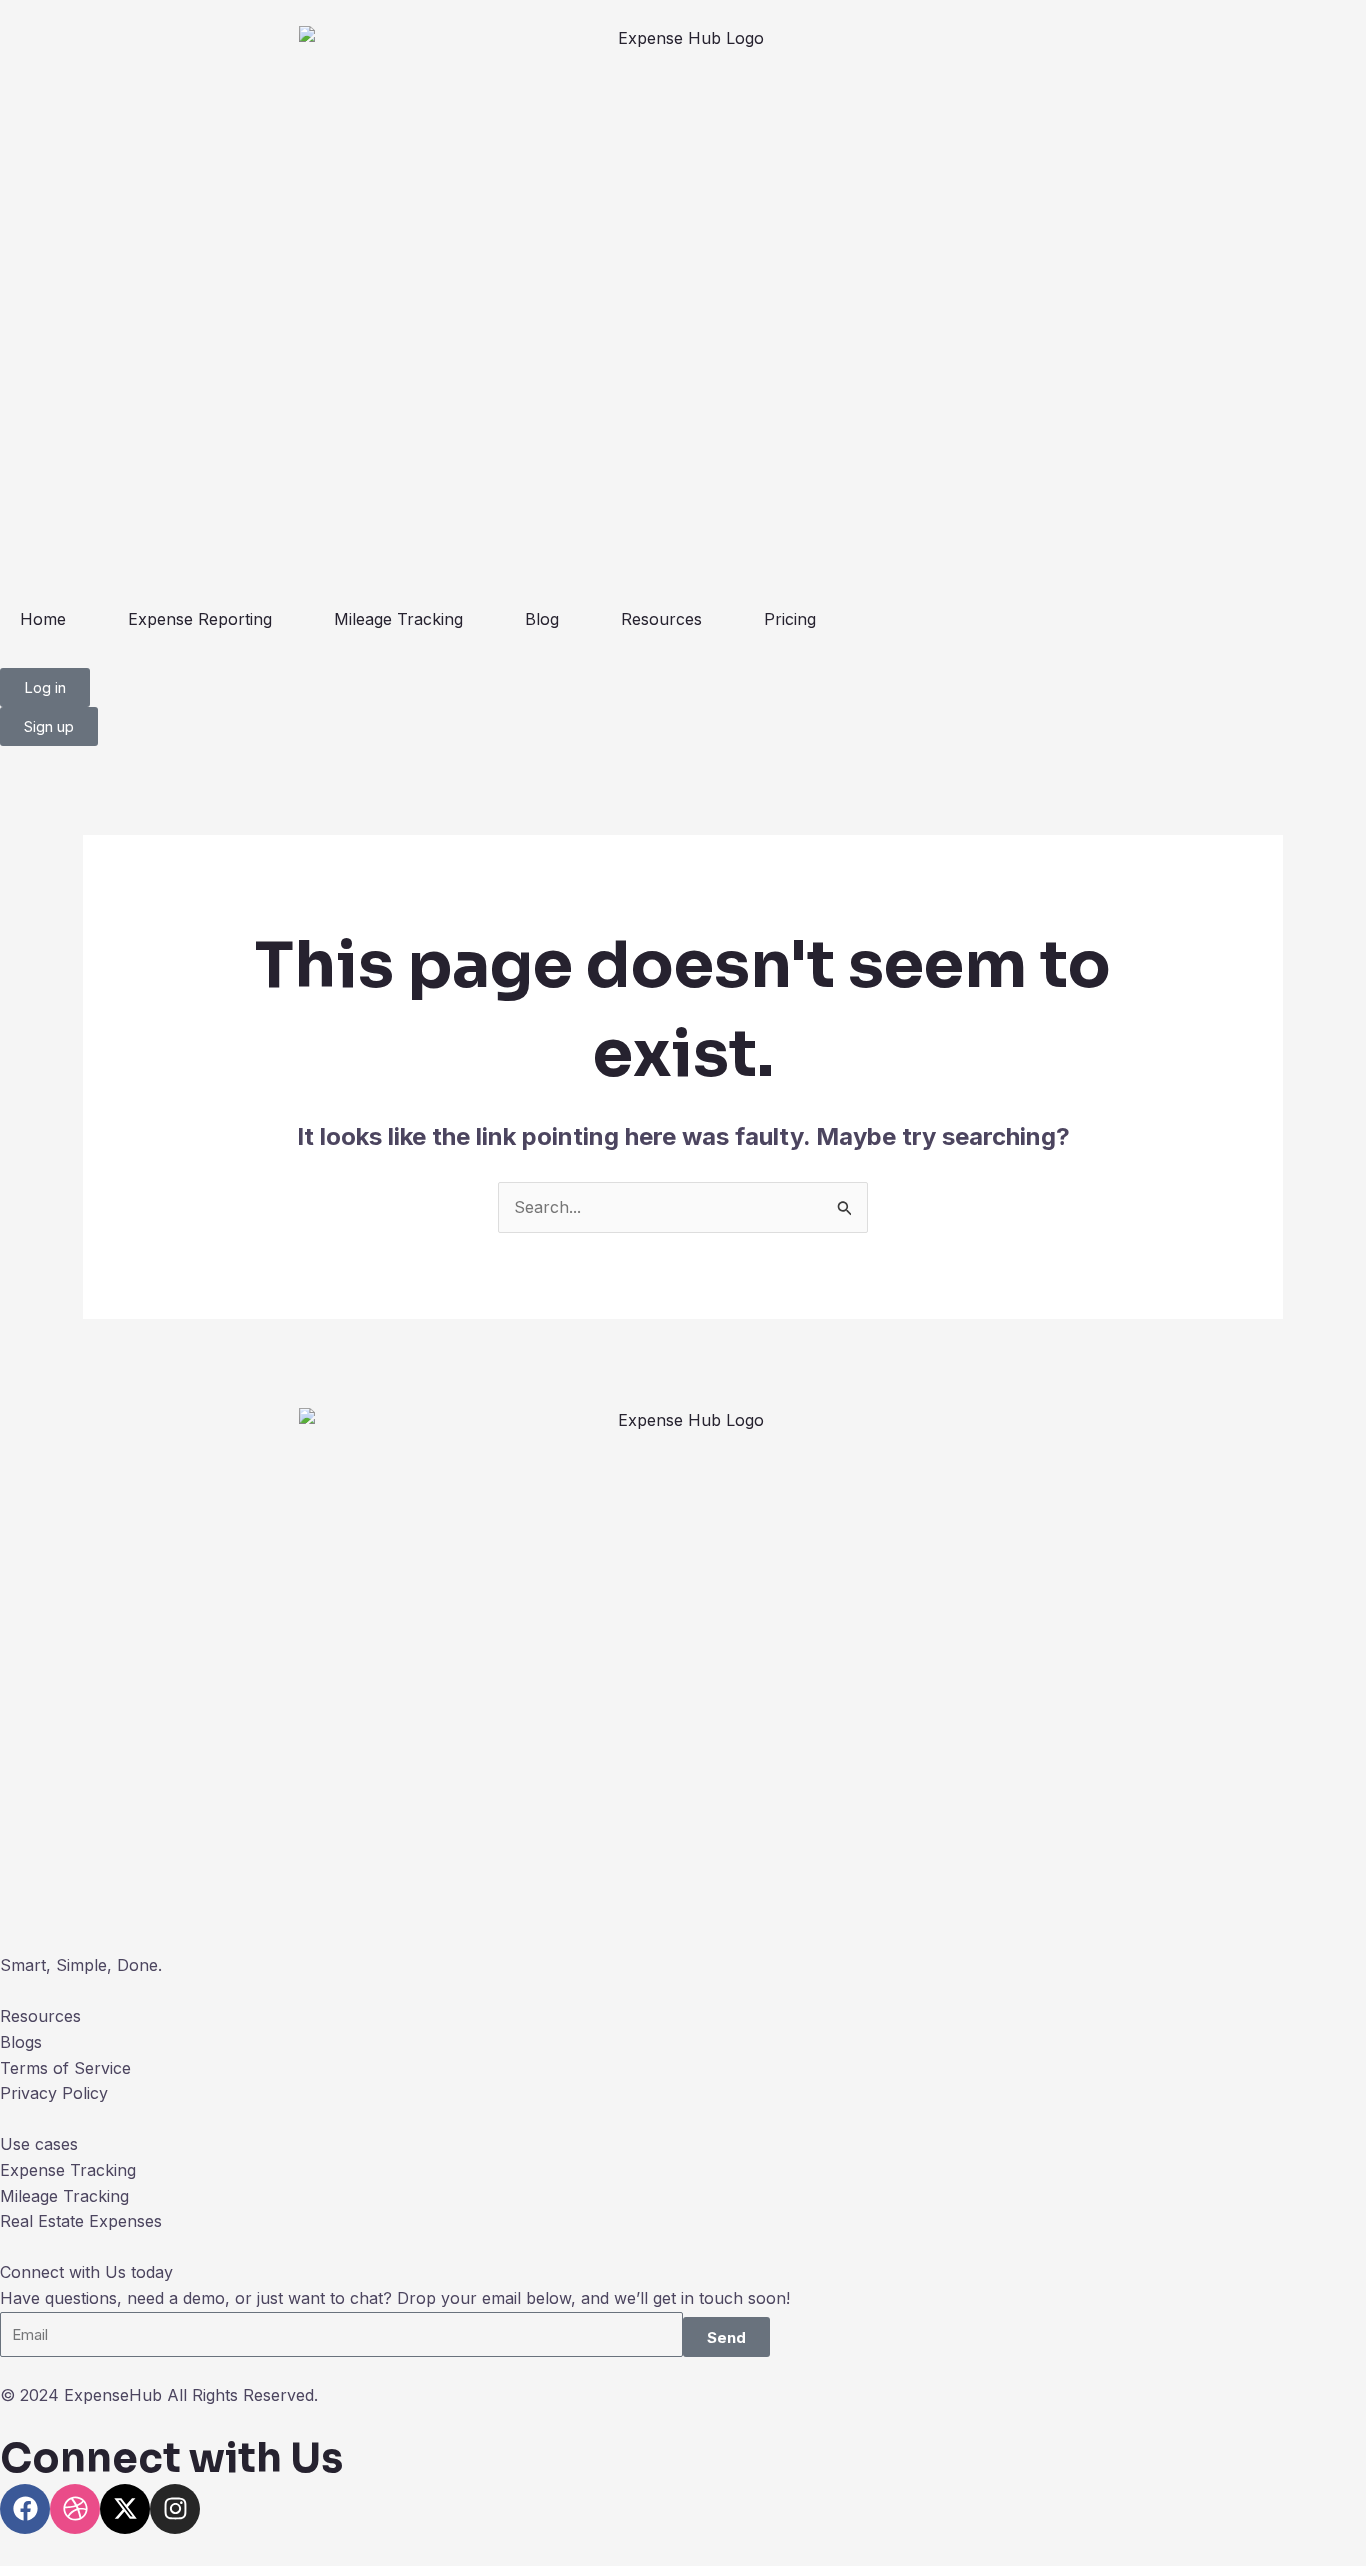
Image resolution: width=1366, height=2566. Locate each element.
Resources (661, 619)
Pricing (790, 619)
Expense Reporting (200, 619)
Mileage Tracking (398, 619)
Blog (542, 619)
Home (43, 619)
